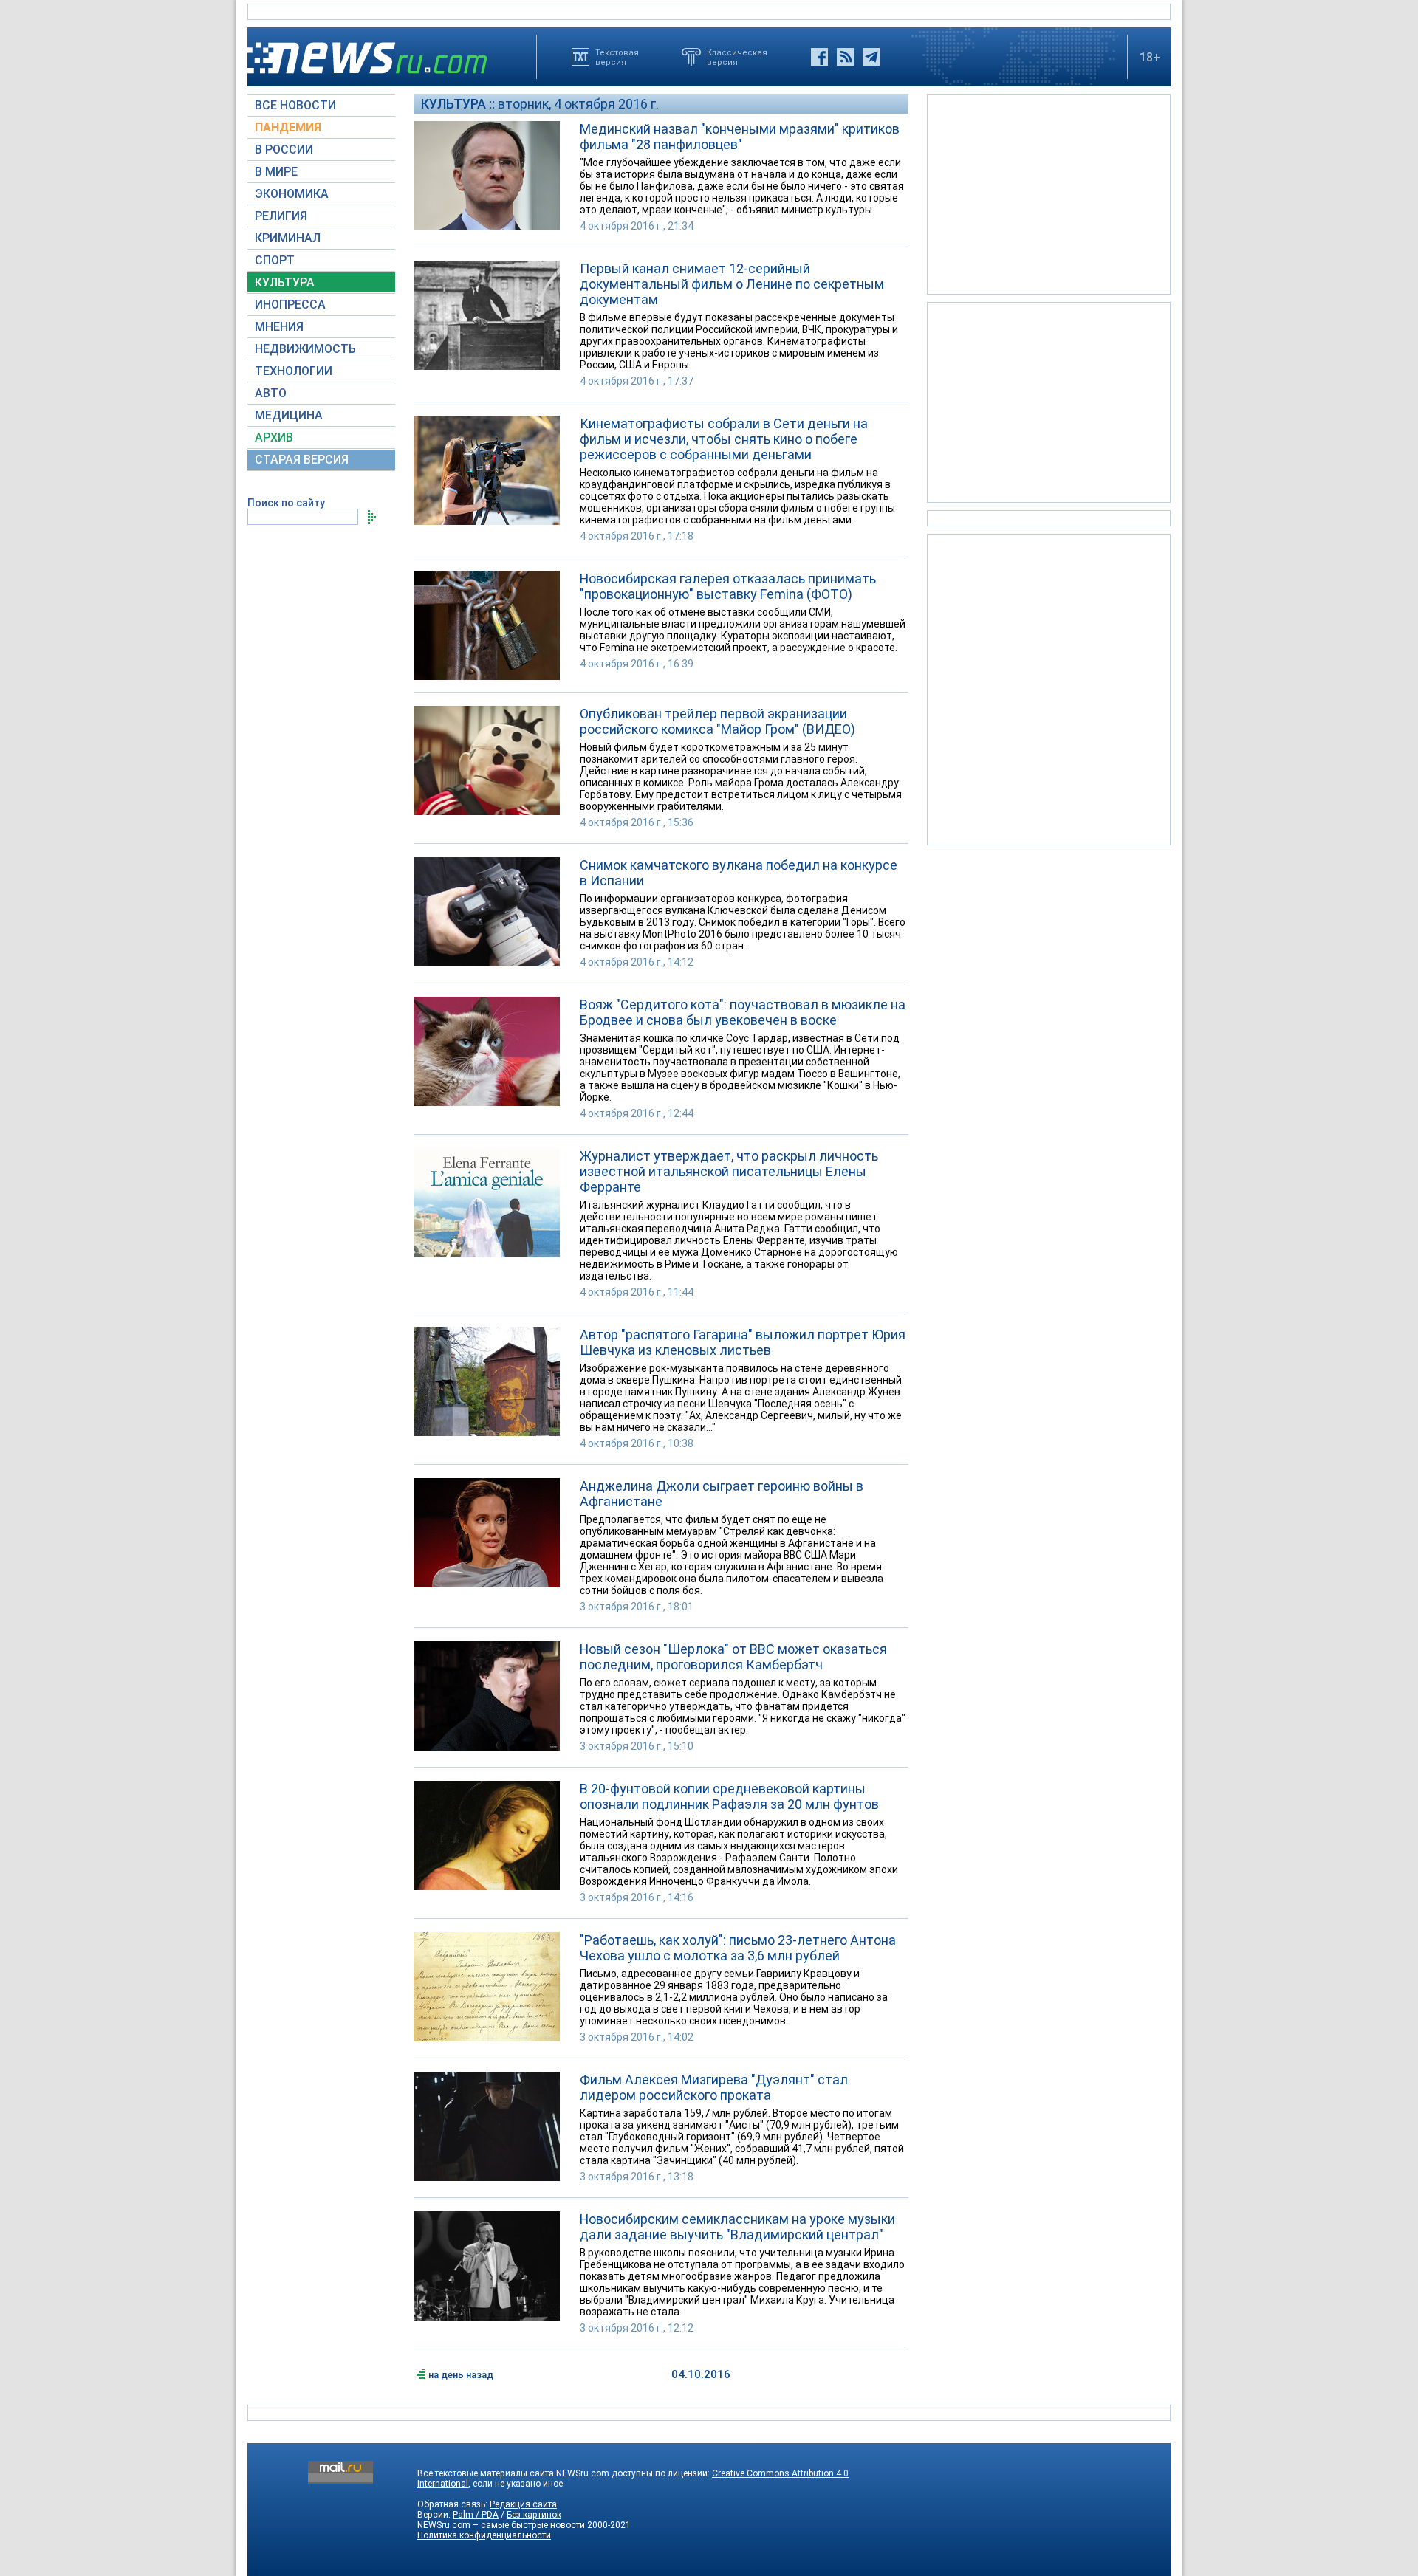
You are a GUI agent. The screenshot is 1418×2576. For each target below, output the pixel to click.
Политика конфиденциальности (484, 2535)
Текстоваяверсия (617, 57)
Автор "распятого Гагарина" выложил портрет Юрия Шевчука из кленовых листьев (743, 1342)
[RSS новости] (845, 57)
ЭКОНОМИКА (292, 194)
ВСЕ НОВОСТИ (295, 105)
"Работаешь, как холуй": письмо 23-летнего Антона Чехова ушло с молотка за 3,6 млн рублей (738, 1948)
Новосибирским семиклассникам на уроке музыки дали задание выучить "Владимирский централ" (737, 2227)
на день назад (461, 2375)
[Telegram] (871, 57)
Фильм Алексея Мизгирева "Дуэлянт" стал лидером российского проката (714, 2087)
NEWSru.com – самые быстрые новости (501, 2525)
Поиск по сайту (286, 503)
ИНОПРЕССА (290, 305)
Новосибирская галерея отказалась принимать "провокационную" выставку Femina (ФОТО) (728, 586)
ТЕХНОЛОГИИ (294, 371)
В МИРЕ (276, 172)
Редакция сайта (523, 2504)
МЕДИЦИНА (289, 415)
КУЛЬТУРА (285, 282)
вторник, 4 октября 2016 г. (578, 104)
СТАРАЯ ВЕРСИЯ (302, 460)
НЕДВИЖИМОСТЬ (305, 349)
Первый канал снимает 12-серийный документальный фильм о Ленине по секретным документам (732, 284)
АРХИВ (274, 437)
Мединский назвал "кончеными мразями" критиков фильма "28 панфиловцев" (740, 137)
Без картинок (534, 2515)
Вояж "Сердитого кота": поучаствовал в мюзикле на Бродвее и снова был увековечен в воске (743, 1012)
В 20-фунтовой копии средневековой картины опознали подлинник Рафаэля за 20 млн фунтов (729, 1796)
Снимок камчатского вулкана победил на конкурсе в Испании (739, 873)
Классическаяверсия (737, 57)
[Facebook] (819, 57)
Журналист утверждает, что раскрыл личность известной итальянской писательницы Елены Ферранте (729, 1171)
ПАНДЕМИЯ (288, 127)
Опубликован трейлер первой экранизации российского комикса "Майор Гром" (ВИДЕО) (717, 721)
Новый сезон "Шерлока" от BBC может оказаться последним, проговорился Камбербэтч (733, 1657)
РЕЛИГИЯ (281, 216)
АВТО (271, 393)
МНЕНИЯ (279, 327)
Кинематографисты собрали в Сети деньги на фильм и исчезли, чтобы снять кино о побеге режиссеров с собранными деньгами (724, 439)
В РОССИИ (284, 150)
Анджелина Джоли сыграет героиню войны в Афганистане (722, 1494)
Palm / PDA (476, 2515)
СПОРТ (275, 260)
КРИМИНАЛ (288, 238)
